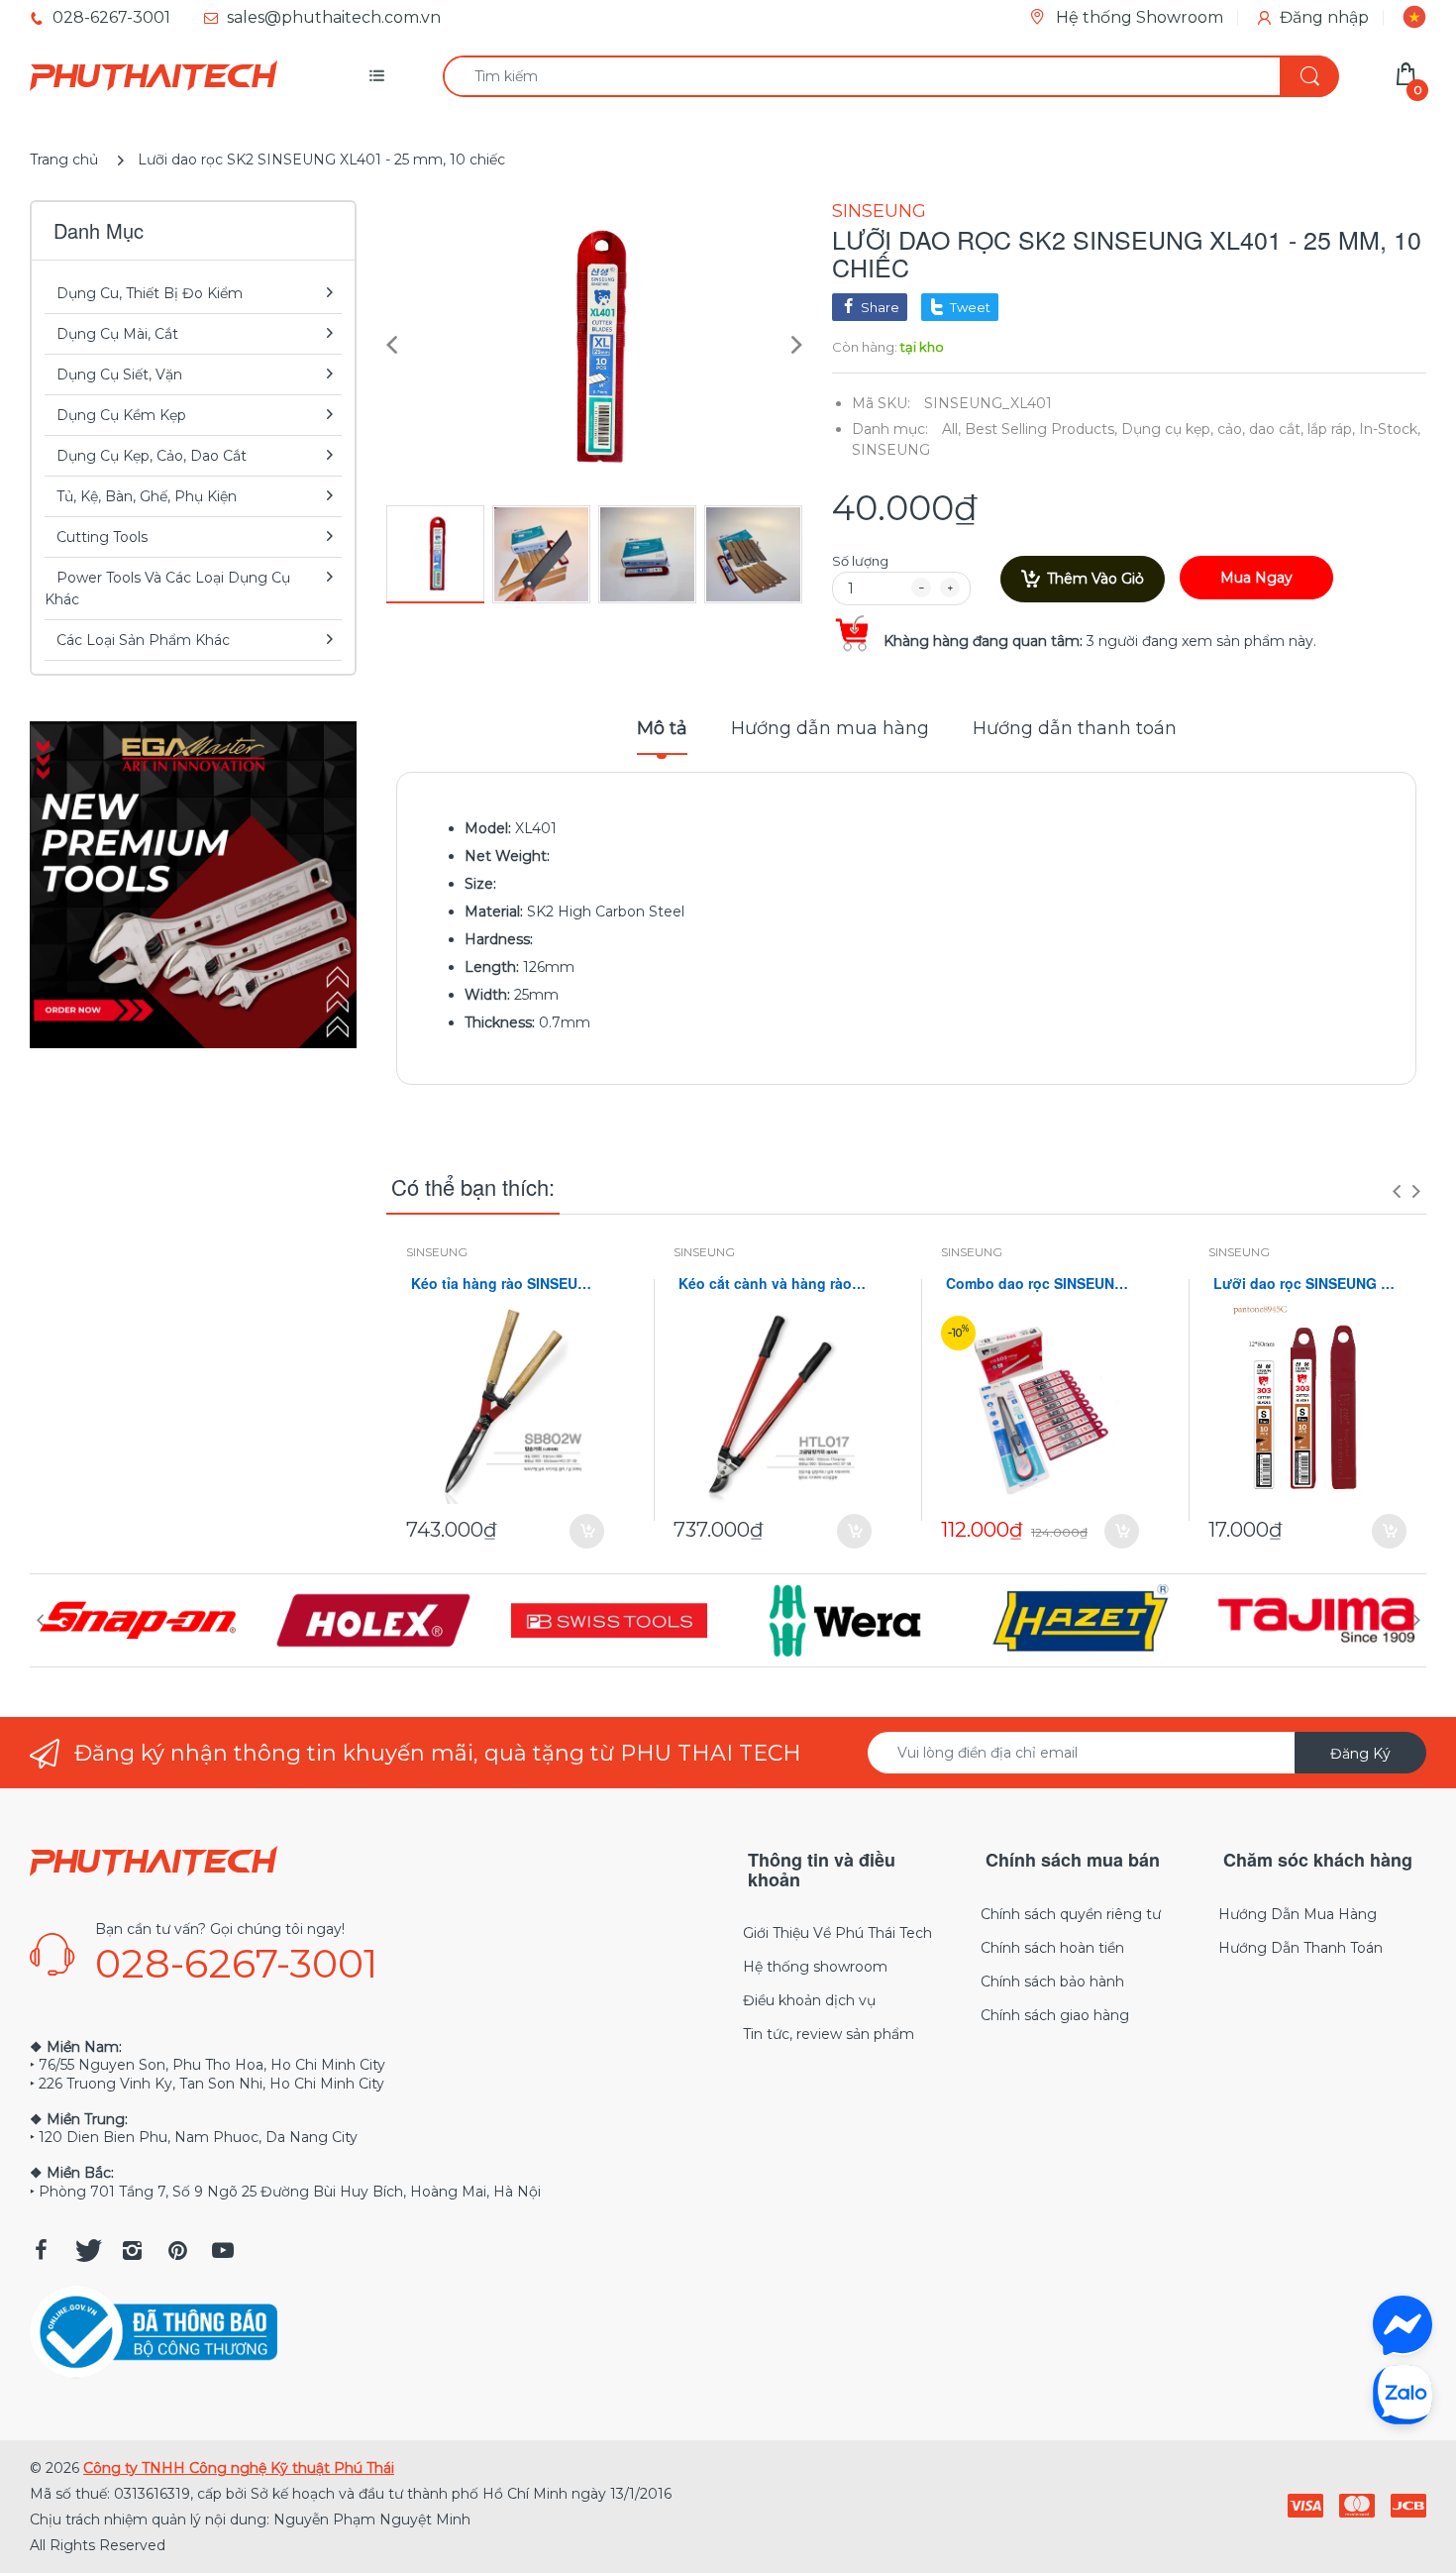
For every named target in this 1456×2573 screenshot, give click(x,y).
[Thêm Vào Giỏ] (587, 1531)
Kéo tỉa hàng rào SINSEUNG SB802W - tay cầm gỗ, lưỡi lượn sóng (505, 1284)
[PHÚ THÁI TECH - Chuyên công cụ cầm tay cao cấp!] (154, 76)
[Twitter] (86, 2250)
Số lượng (860, 561)
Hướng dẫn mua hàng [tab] (830, 728)
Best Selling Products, (1041, 429)
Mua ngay (1256, 578)
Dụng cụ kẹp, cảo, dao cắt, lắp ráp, (1238, 429)
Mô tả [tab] (662, 728)
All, (951, 429)
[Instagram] (132, 2250)
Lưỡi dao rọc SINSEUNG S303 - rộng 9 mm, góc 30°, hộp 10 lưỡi (1307, 1284)
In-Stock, (1390, 429)
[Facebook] (41, 2250)
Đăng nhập (1324, 17)
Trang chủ (64, 160)
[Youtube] (223, 2250)
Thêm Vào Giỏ (1095, 579)
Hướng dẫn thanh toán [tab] (1075, 728)
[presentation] (1397, 1191)
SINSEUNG (879, 211)
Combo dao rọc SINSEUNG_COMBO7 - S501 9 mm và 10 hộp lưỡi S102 (1040, 1284)
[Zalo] (1403, 2394)
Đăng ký (1360, 1754)
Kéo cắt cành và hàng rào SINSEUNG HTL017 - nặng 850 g (773, 1284)
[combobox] (890, 76)
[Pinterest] (177, 2250)
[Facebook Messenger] (1403, 2325)
